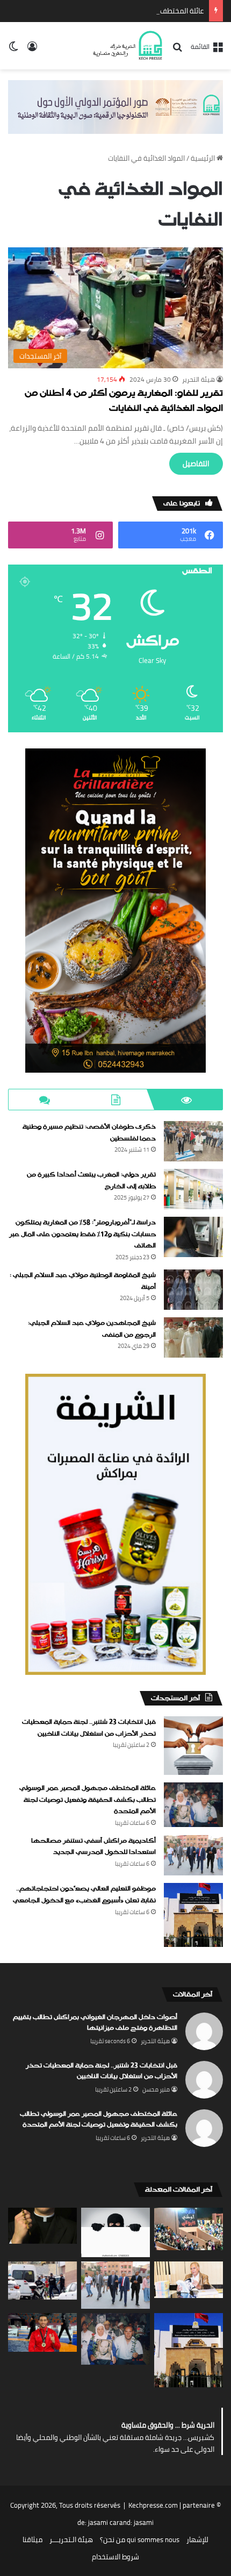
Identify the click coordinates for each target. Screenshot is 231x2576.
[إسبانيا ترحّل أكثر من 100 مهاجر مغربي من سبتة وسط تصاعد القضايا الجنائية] (42, 2281)
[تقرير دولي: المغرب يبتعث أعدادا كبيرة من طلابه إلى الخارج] (193, 1189)
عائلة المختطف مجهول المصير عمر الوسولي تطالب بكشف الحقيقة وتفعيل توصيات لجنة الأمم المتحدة (88, 1800)
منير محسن (156, 2089)
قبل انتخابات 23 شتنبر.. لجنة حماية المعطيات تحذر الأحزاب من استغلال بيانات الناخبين (89, 1728)
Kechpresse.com (153, 2505)
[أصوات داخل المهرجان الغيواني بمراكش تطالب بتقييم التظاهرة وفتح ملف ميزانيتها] (189, 2229)
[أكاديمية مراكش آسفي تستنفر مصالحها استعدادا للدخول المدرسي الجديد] (193, 1856)
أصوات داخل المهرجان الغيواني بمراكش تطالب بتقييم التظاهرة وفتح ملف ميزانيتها (95, 2023)
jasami (144, 2522)
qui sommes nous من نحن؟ (140, 2539)
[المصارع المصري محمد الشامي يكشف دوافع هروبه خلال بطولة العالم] (42, 2332)
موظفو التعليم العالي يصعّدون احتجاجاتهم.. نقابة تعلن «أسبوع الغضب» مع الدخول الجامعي (84, 1895)
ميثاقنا (33, 2539)
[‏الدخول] (32, 50)
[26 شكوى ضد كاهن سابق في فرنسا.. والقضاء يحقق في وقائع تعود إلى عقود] (42, 2226)
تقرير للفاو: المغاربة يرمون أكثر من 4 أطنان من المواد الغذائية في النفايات (124, 401)
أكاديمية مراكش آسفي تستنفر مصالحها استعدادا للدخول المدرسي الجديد (93, 1847)
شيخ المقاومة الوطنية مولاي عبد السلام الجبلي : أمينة (83, 1281)
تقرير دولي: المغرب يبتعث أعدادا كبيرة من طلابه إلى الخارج (91, 1181)
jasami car (104, 2522)
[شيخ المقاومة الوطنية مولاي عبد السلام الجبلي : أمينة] (193, 1290)
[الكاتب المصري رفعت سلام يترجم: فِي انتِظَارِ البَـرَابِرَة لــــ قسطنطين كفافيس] (189, 2279)
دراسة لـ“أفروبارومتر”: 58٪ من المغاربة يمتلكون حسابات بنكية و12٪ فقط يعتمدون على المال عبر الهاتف (82, 1234)
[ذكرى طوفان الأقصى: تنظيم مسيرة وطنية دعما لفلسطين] (193, 1141)
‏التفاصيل (196, 463)
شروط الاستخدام (115, 2557)
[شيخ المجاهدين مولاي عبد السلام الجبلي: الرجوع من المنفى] (193, 1337)
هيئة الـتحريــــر (71, 2539)
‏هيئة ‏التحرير (198, 379)
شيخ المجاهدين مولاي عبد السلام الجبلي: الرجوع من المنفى (92, 1329)
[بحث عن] (177, 50)
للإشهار (197, 2539)
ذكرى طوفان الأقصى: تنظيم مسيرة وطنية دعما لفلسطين (89, 1133)
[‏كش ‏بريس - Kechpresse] (127, 46)
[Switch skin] (13, 50)
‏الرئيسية (204, 158)
